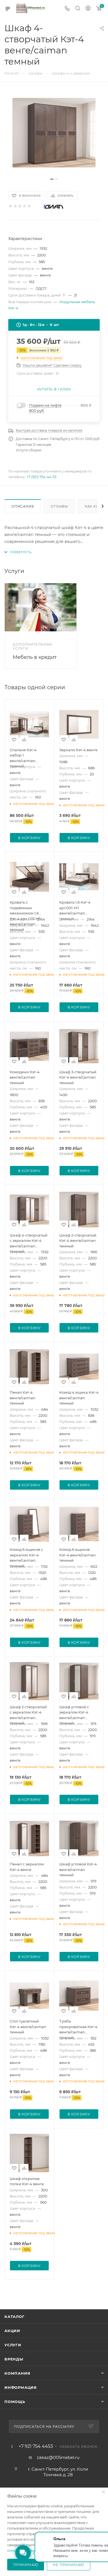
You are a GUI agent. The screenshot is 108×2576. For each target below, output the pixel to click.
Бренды (14, 2359)
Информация (21, 2387)
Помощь (15, 2402)
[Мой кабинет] (88, 9)
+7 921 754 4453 (36, 2446)
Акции (12, 2331)
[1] (10, 207)
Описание (23, 506)
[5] (29, 207)
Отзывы (59, 506)
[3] (20, 207)
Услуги (13, 2345)
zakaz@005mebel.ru (58, 2457)
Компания (17, 2373)
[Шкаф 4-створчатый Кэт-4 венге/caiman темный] (54, 133)
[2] (15, 207)
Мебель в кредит (35, 657)
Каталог (15, 2317)
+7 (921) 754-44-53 (42, 477)
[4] (24, 207)
